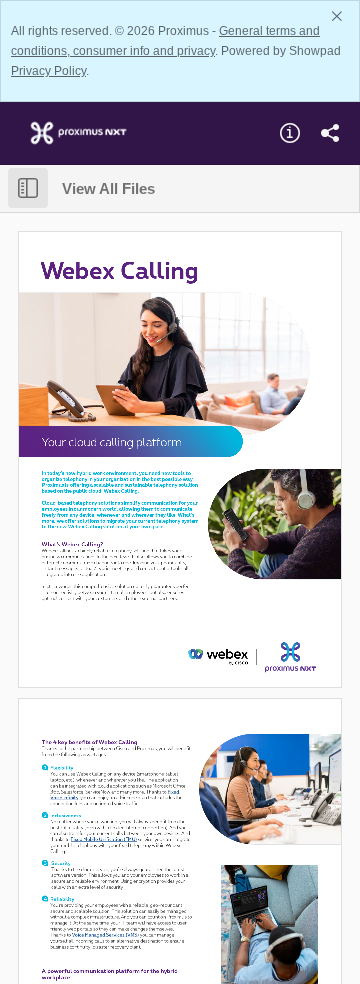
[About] (290, 133)
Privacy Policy (48, 71)
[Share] (330, 133)
